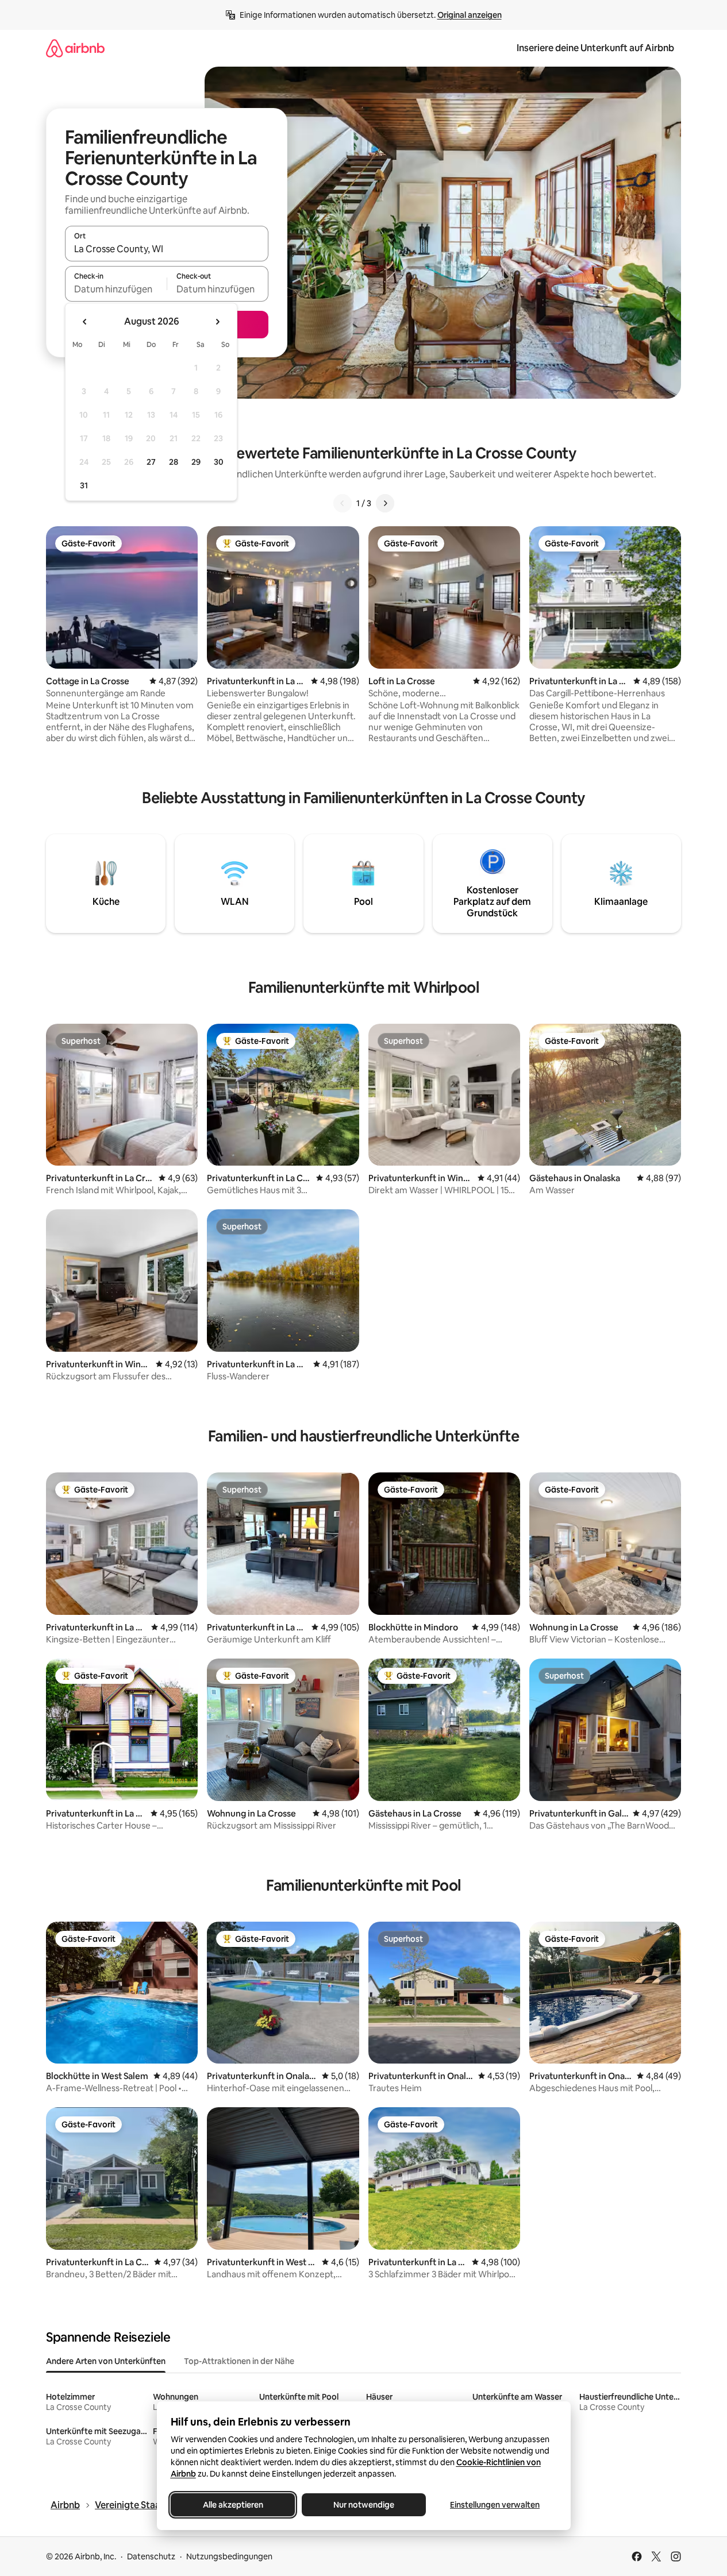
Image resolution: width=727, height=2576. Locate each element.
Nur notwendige (364, 2505)
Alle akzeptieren (232, 2505)
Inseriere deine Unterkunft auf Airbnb (595, 48)
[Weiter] (385, 503)
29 (196, 462)
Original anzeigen (470, 15)
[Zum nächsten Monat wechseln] (217, 322)
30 (219, 462)
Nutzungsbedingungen (229, 2556)
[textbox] (116, 289)
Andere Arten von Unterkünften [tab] (106, 2361)
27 (151, 462)
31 (84, 485)
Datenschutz (151, 2556)
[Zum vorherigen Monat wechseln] (85, 322)
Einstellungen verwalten (495, 2505)
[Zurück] (343, 503)
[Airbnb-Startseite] (75, 48)
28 (174, 462)
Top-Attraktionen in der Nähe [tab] (239, 2361)
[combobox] (167, 249)
